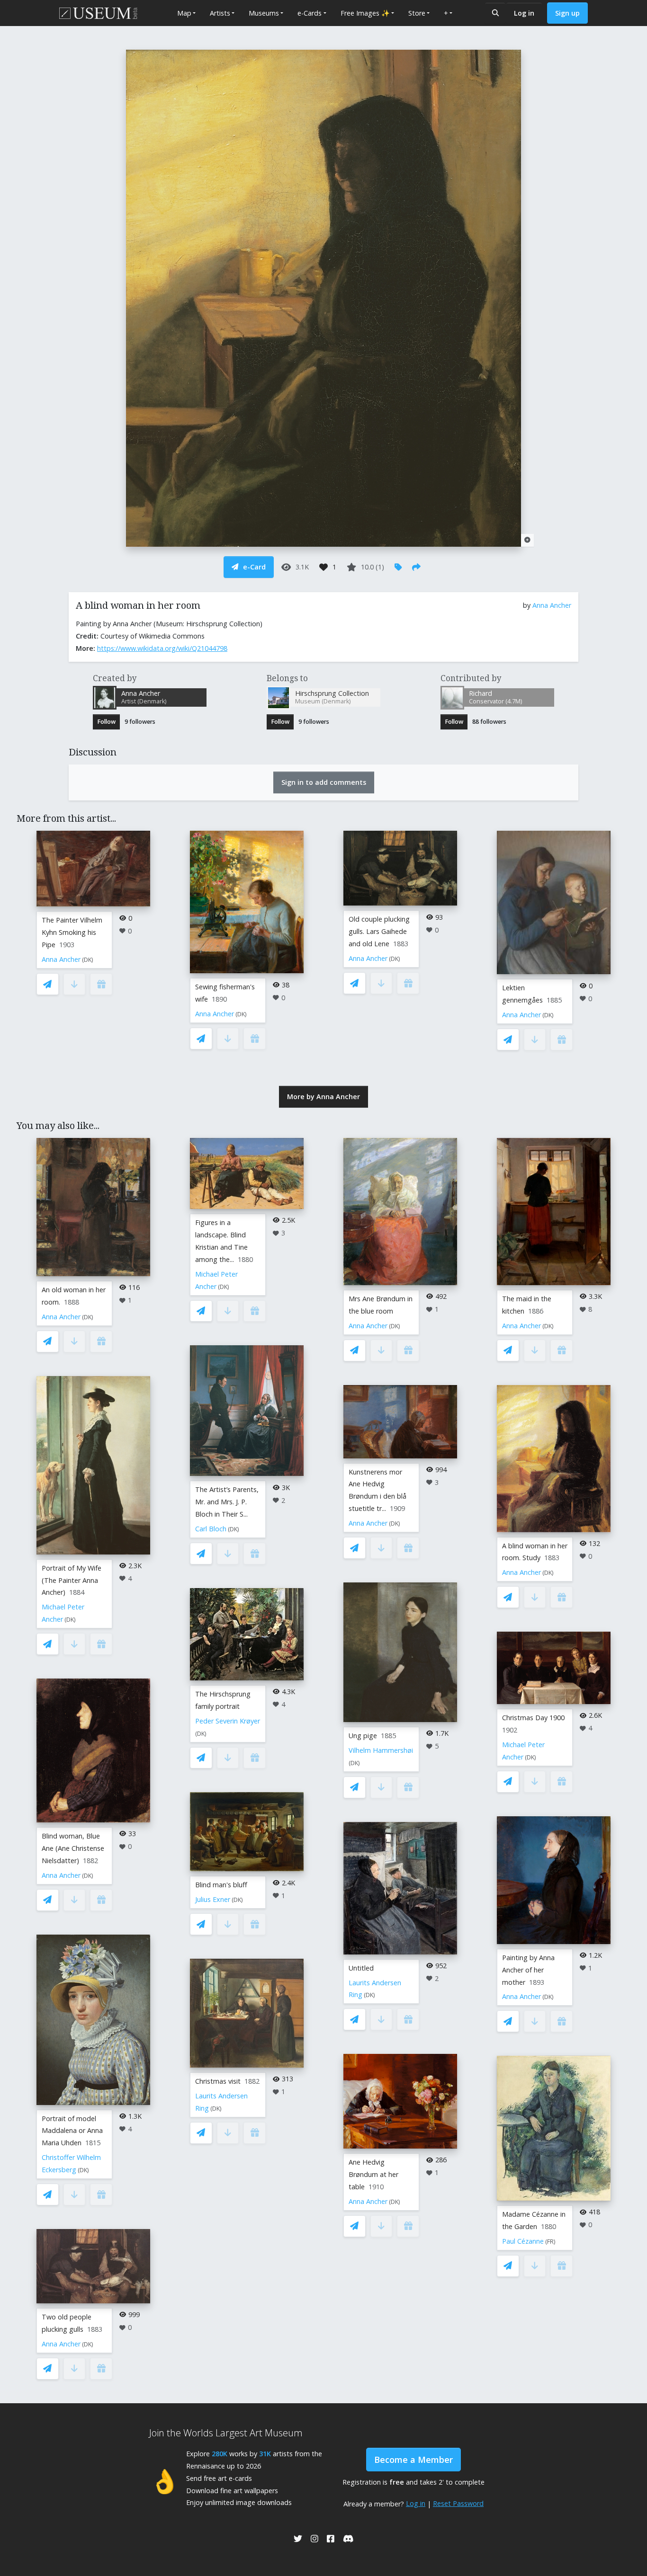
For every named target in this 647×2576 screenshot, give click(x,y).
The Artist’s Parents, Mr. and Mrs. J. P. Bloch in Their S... (227, 1502)
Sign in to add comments (324, 782)
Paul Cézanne (523, 2241)
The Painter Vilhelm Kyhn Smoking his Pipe (72, 932)
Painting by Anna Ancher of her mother (528, 1970)
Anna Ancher (552, 605)
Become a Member (413, 2460)
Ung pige (363, 1736)
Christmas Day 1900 (533, 1718)
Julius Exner (213, 1899)
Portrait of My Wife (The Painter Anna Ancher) (72, 1580)
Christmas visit (218, 2081)
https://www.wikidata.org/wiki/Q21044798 (162, 648)
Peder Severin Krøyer (228, 1721)
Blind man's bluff (221, 1885)
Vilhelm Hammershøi (381, 1750)
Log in (524, 13)
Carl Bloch (211, 1529)
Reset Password (458, 2503)
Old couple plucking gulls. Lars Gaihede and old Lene (379, 931)
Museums (264, 13)
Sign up (567, 13)
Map (184, 13)
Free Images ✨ (365, 13)
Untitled (361, 1968)
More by (323, 1097)
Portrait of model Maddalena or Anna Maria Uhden (72, 2131)
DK (88, 960)
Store (417, 13)
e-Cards (310, 13)
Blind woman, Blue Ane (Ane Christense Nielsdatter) (73, 1848)
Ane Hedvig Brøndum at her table (373, 2174)
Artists (220, 13)
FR (550, 2242)
